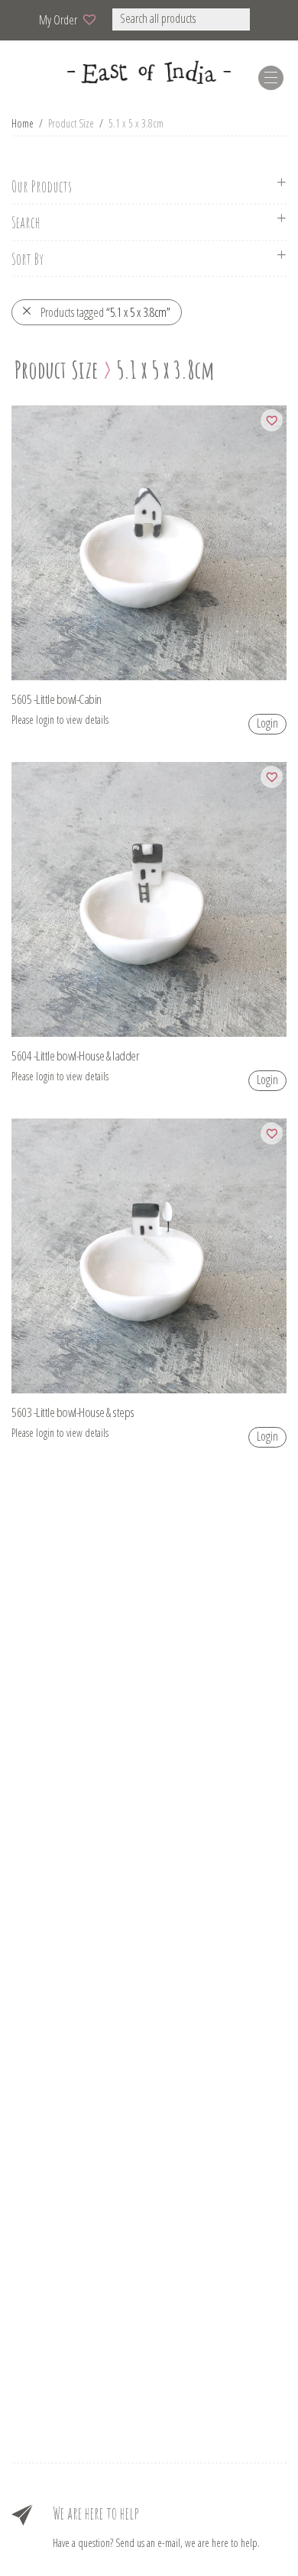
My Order (58, 20)
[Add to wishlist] (272, 420)
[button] (270, 19)
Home (23, 123)
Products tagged (105, 312)
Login (267, 723)
